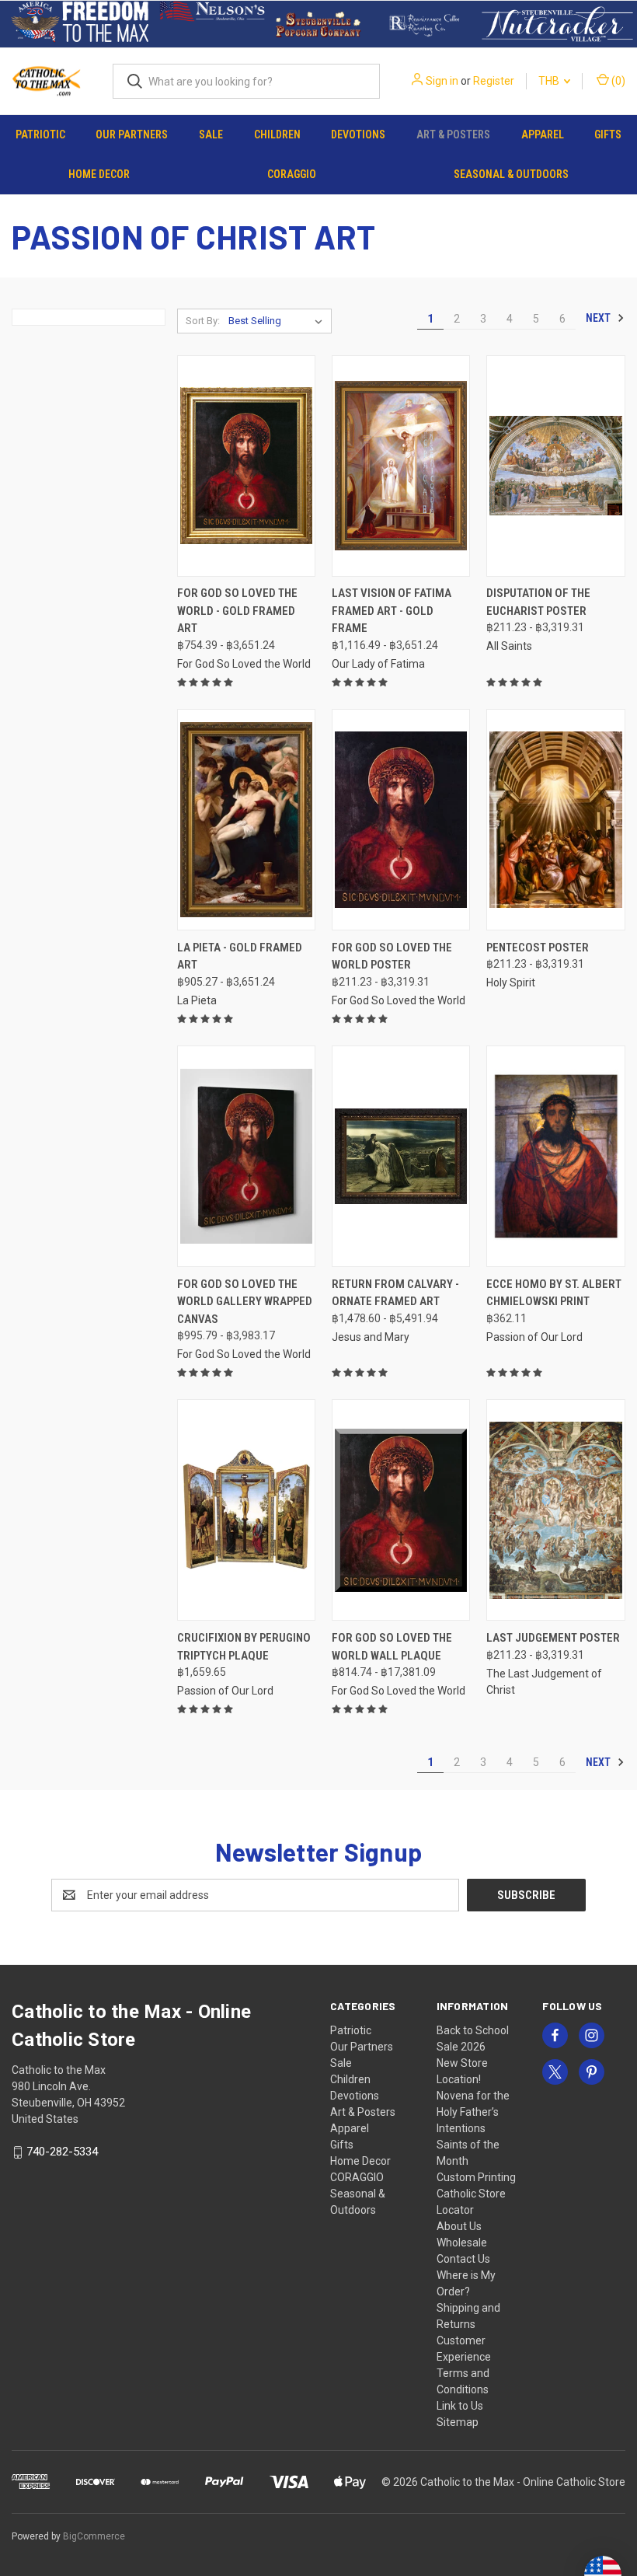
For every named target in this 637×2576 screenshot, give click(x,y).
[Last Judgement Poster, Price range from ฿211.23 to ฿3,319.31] (555, 1510)
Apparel (543, 134)
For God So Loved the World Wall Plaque (392, 1647)
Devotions (358, 134)
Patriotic (40, 134)
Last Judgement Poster (553, 1638)
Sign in (442, 81)
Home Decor (99, 174)
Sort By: (203, 321)
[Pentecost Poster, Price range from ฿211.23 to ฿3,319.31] (555, 820)
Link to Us (460, 2406)
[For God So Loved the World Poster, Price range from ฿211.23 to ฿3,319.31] (401, 820)
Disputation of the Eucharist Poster (538, 602)
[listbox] (278, 321)
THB (550, 81)
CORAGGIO (292, 174)
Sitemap (458, 2422)
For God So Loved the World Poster (392, 956)
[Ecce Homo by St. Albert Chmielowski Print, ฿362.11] (555, 1156)
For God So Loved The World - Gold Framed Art (237, 611)
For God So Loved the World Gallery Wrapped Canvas (245, 1302)
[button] (80, 24)
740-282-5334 (62, 2152)
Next (599, 318)
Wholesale (462, 2243)
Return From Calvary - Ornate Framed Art (395, 1293)
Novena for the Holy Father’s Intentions (473, 2112)
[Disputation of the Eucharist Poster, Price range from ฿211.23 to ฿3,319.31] (555, 466)
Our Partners (132, 134)
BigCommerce (94, 2536)
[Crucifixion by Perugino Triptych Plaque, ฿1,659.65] (246, 1510)
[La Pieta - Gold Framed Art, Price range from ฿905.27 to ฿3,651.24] (246, 820)
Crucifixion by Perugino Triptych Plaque (244, 1647)
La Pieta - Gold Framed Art (240, 956)
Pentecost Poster (538, 948)
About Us (459, 2226)
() (617, 81)
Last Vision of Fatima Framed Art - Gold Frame (392, 611)
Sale (211, 134)
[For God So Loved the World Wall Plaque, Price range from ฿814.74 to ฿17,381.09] (401, 1510)
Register (494, 81)
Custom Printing (476, 2177)
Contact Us (463, 2259)
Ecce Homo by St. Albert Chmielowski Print (554, 1293)
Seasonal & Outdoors (511, 174)
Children (277, 134)
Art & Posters (453, 134)
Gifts (608, 134)
